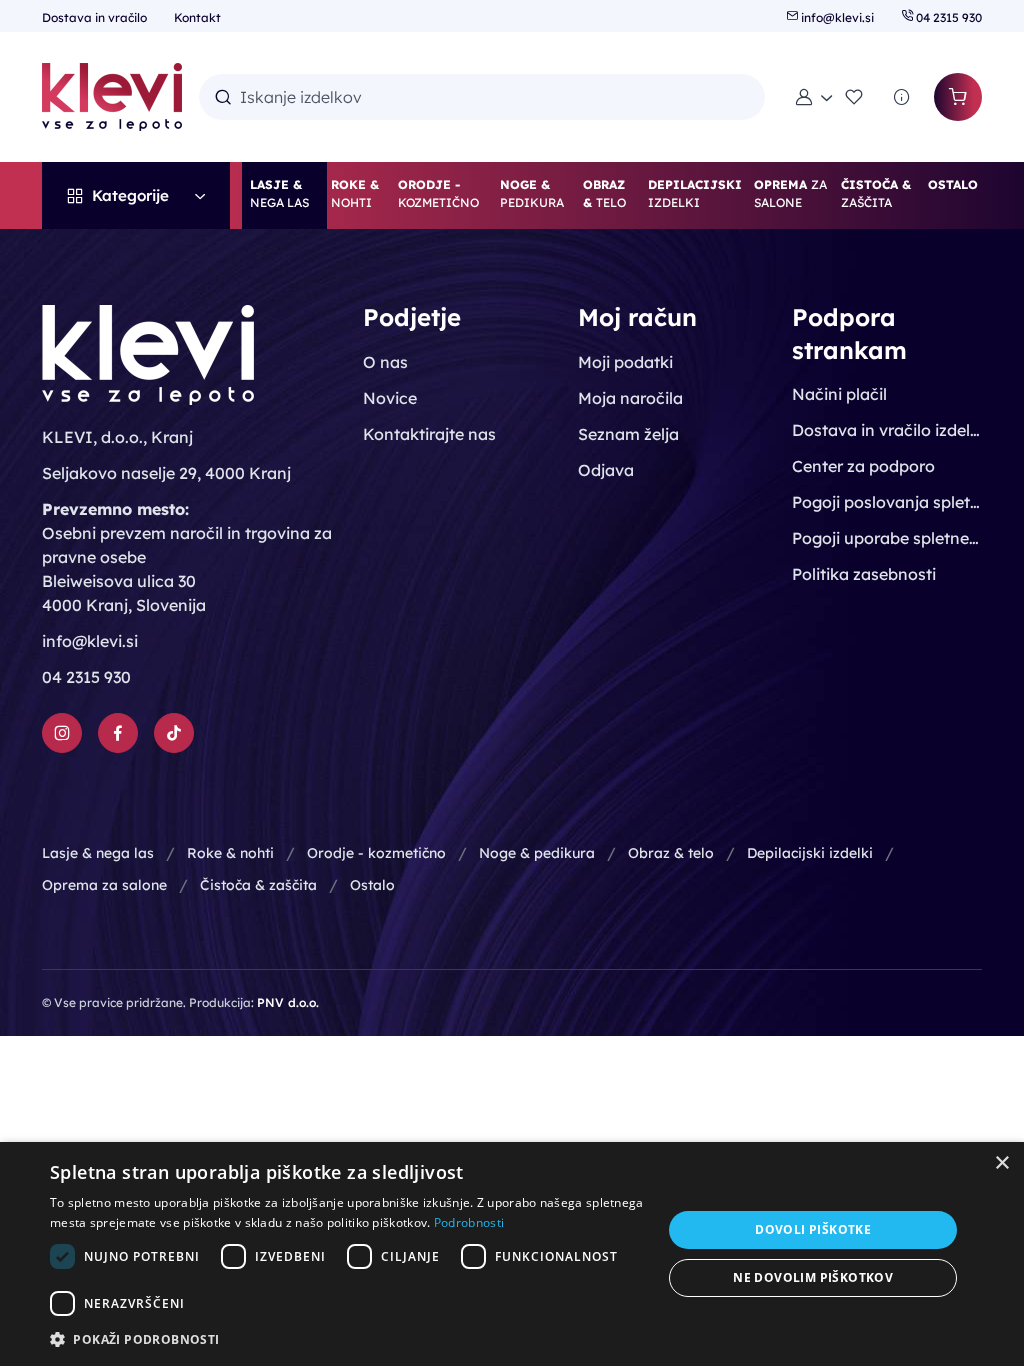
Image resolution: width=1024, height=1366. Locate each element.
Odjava (606, 470)
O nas (385, 362)
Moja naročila (630, 398)
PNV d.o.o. (288, 1002)
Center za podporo (863, 466)
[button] (814, 97)
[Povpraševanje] (902, 97)
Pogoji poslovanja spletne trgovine (887, 502)
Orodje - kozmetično (376, 853)
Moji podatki (625, 362)
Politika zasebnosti (864, 574)
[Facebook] (118, 733)
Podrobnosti (469, 1222)
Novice (390, 398)
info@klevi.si (837, 17)
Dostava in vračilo (96, 17)
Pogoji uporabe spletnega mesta (887, 538)
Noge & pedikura (537, 853)
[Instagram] (62, 733)
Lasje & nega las (98, 853)
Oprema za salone (104, 885)
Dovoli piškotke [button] (813, 1229)
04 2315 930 (947, 17)
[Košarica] (958, 97)
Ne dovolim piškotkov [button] (813, 1277)
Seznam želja (628, 434)
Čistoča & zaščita (258, 885)
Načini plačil (839, 394)
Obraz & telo (671, 853)
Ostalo (372, 885)
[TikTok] (174, 733)
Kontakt (197, 17)
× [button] (1001, 1163)
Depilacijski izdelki (810, 853)
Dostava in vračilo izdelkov (887, 430)
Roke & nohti (230, 853)
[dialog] (512, 1254)
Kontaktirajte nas (429, 434)
